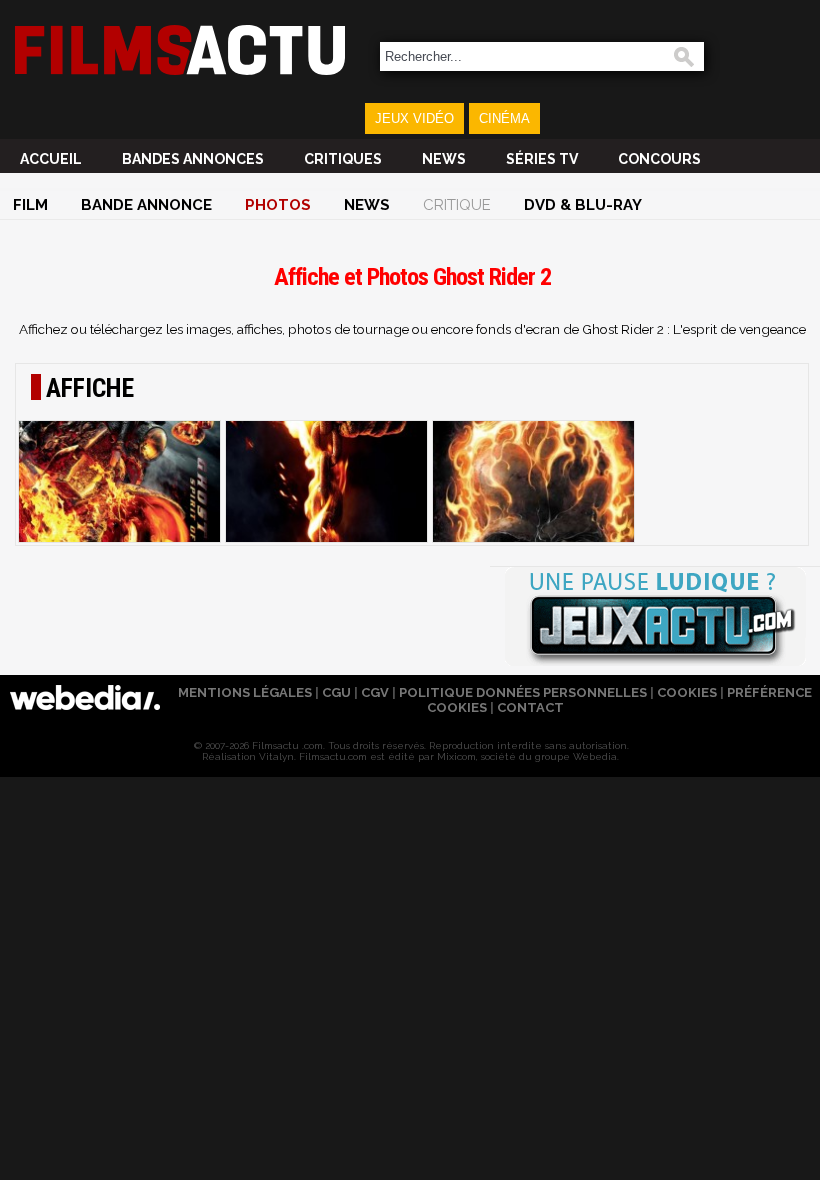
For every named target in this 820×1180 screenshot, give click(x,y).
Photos (278, 205)
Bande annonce (146, 205)
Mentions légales (245, 692)
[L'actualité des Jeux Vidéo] (655, 618)
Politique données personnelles (523, 692)
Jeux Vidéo (414, 118)
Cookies (687, 692)
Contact (530, 707)
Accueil (51, 159)
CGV (375, 692)
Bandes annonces (193, 159)
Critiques (343, 159)
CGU (336, 692)
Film (30, 205)
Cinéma (504, 118)
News (444, 159)
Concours (659, 159)
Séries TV (542, 159)
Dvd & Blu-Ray (583, 205)
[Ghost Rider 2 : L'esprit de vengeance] (119, 481)
